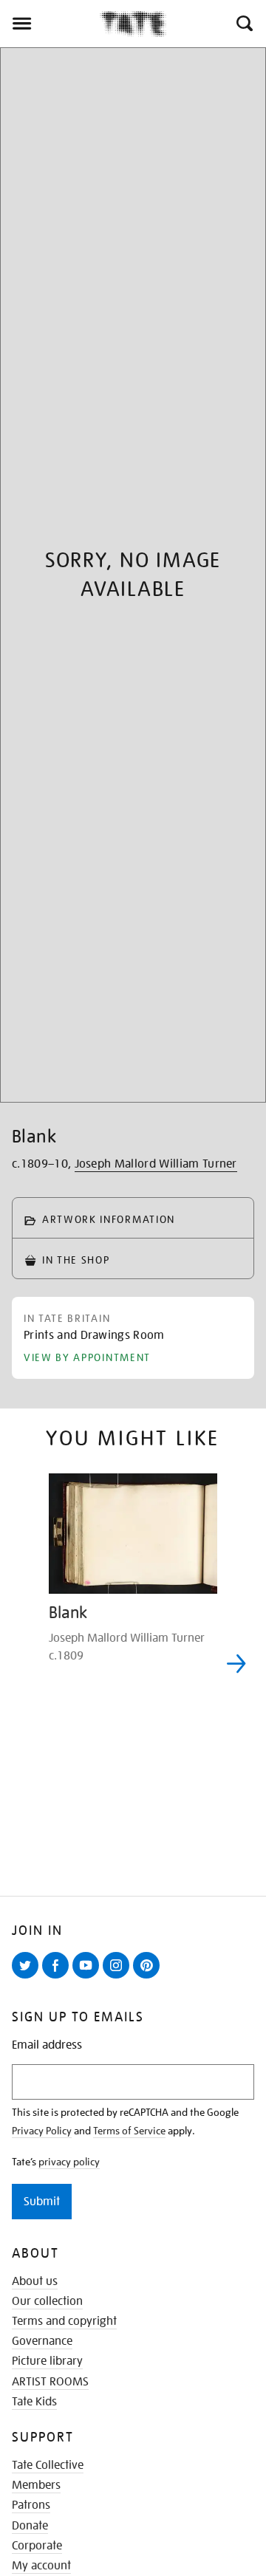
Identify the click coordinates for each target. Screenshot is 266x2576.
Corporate (37, 2546)
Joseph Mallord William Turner (156, 1164)
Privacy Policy (42, 2131)
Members (36, 2485)
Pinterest (149, 1978)
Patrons (31, 2505)
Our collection (47, 2301)
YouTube (89, 1978)
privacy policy (69, 2162)
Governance (42, 2341)
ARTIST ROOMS (50, 2382)
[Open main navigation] (50, 24)
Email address (47, 2045)
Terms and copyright (64, 2321)
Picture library (47, 2361)
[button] (243, 24)
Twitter (28, 1978)
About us (35, 2281)
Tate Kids (34, 2402)
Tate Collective (48, 2465)
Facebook (58, 1978)
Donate (30, 2526)
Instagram (119, 1978)
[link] (94, 1338)
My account (41, 2566)
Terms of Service (129, 2131)
